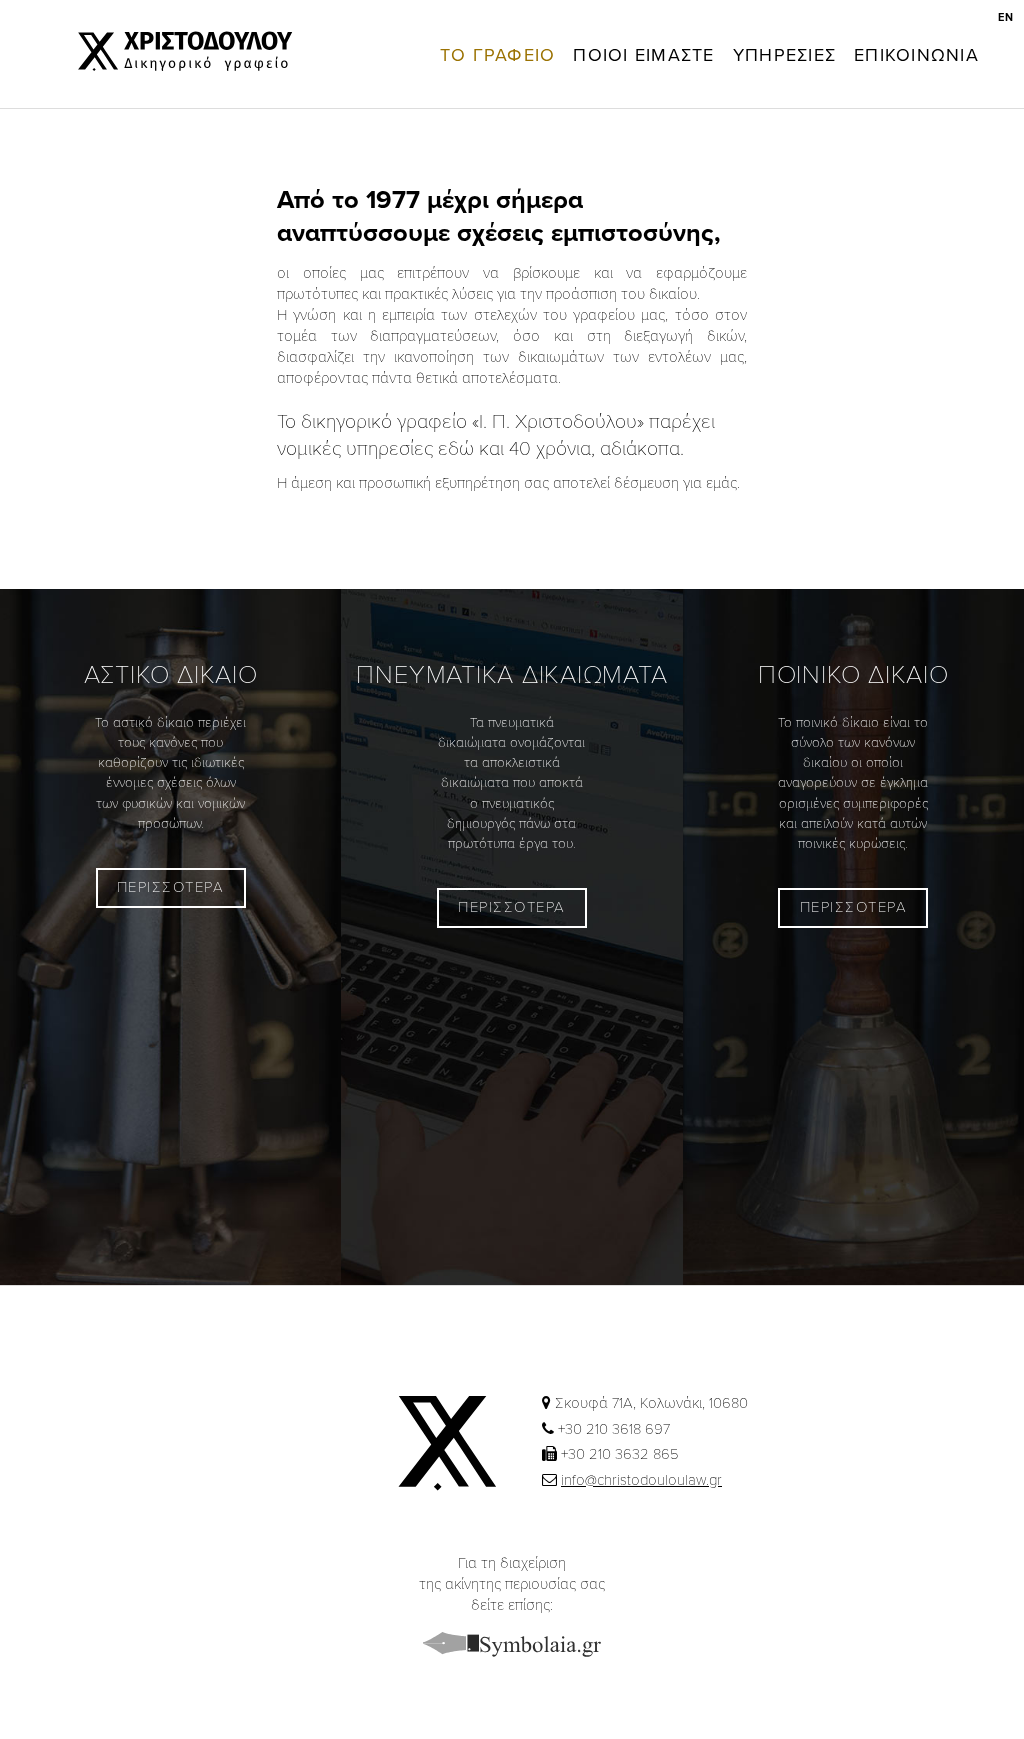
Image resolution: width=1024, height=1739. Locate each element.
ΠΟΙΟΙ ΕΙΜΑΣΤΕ (643, 55)
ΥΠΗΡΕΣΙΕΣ (784, 55)
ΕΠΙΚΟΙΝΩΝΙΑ (916, 55)
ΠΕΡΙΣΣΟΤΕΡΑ (171, 887)
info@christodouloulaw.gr (641, 1480)
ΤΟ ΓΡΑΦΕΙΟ (498, 55)
